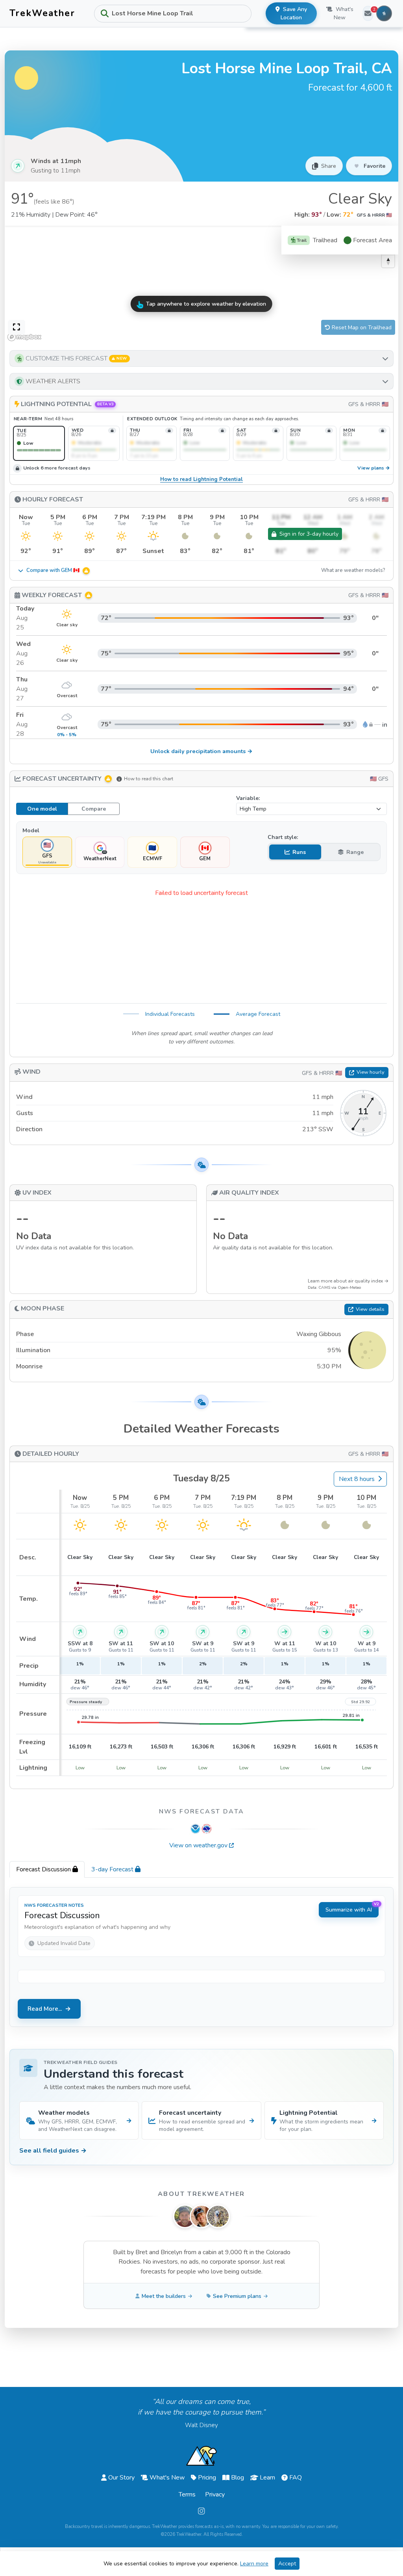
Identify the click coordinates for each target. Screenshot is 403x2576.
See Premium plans (237, 2296)
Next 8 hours (357, 1479)
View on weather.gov (198, 1845)
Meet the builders (164, 2296)
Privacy (215, 2494)
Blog (238, 2478)
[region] (201, 285)
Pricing (207, 2478)
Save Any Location (294, 13)
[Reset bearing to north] (388, 261)
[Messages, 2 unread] (368, 13)
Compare (94, 809)
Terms (187, 2494)
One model (42, 809)
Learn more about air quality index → (348, 1281)
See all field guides (53, 2151)
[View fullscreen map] (17, 327)
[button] (201, 358)
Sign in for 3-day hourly (309, 534)
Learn (267, 2478)
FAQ (296, 2478)
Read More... (45, 2009)
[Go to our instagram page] (201, 2511)
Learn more (254, 2564)
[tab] (47, 1869)
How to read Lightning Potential (201, 480)
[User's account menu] (384, 13)
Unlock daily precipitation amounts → (201, 751)
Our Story (121, 2478)
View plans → (374, 468)
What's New (343, 13)
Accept (287, 2564)
